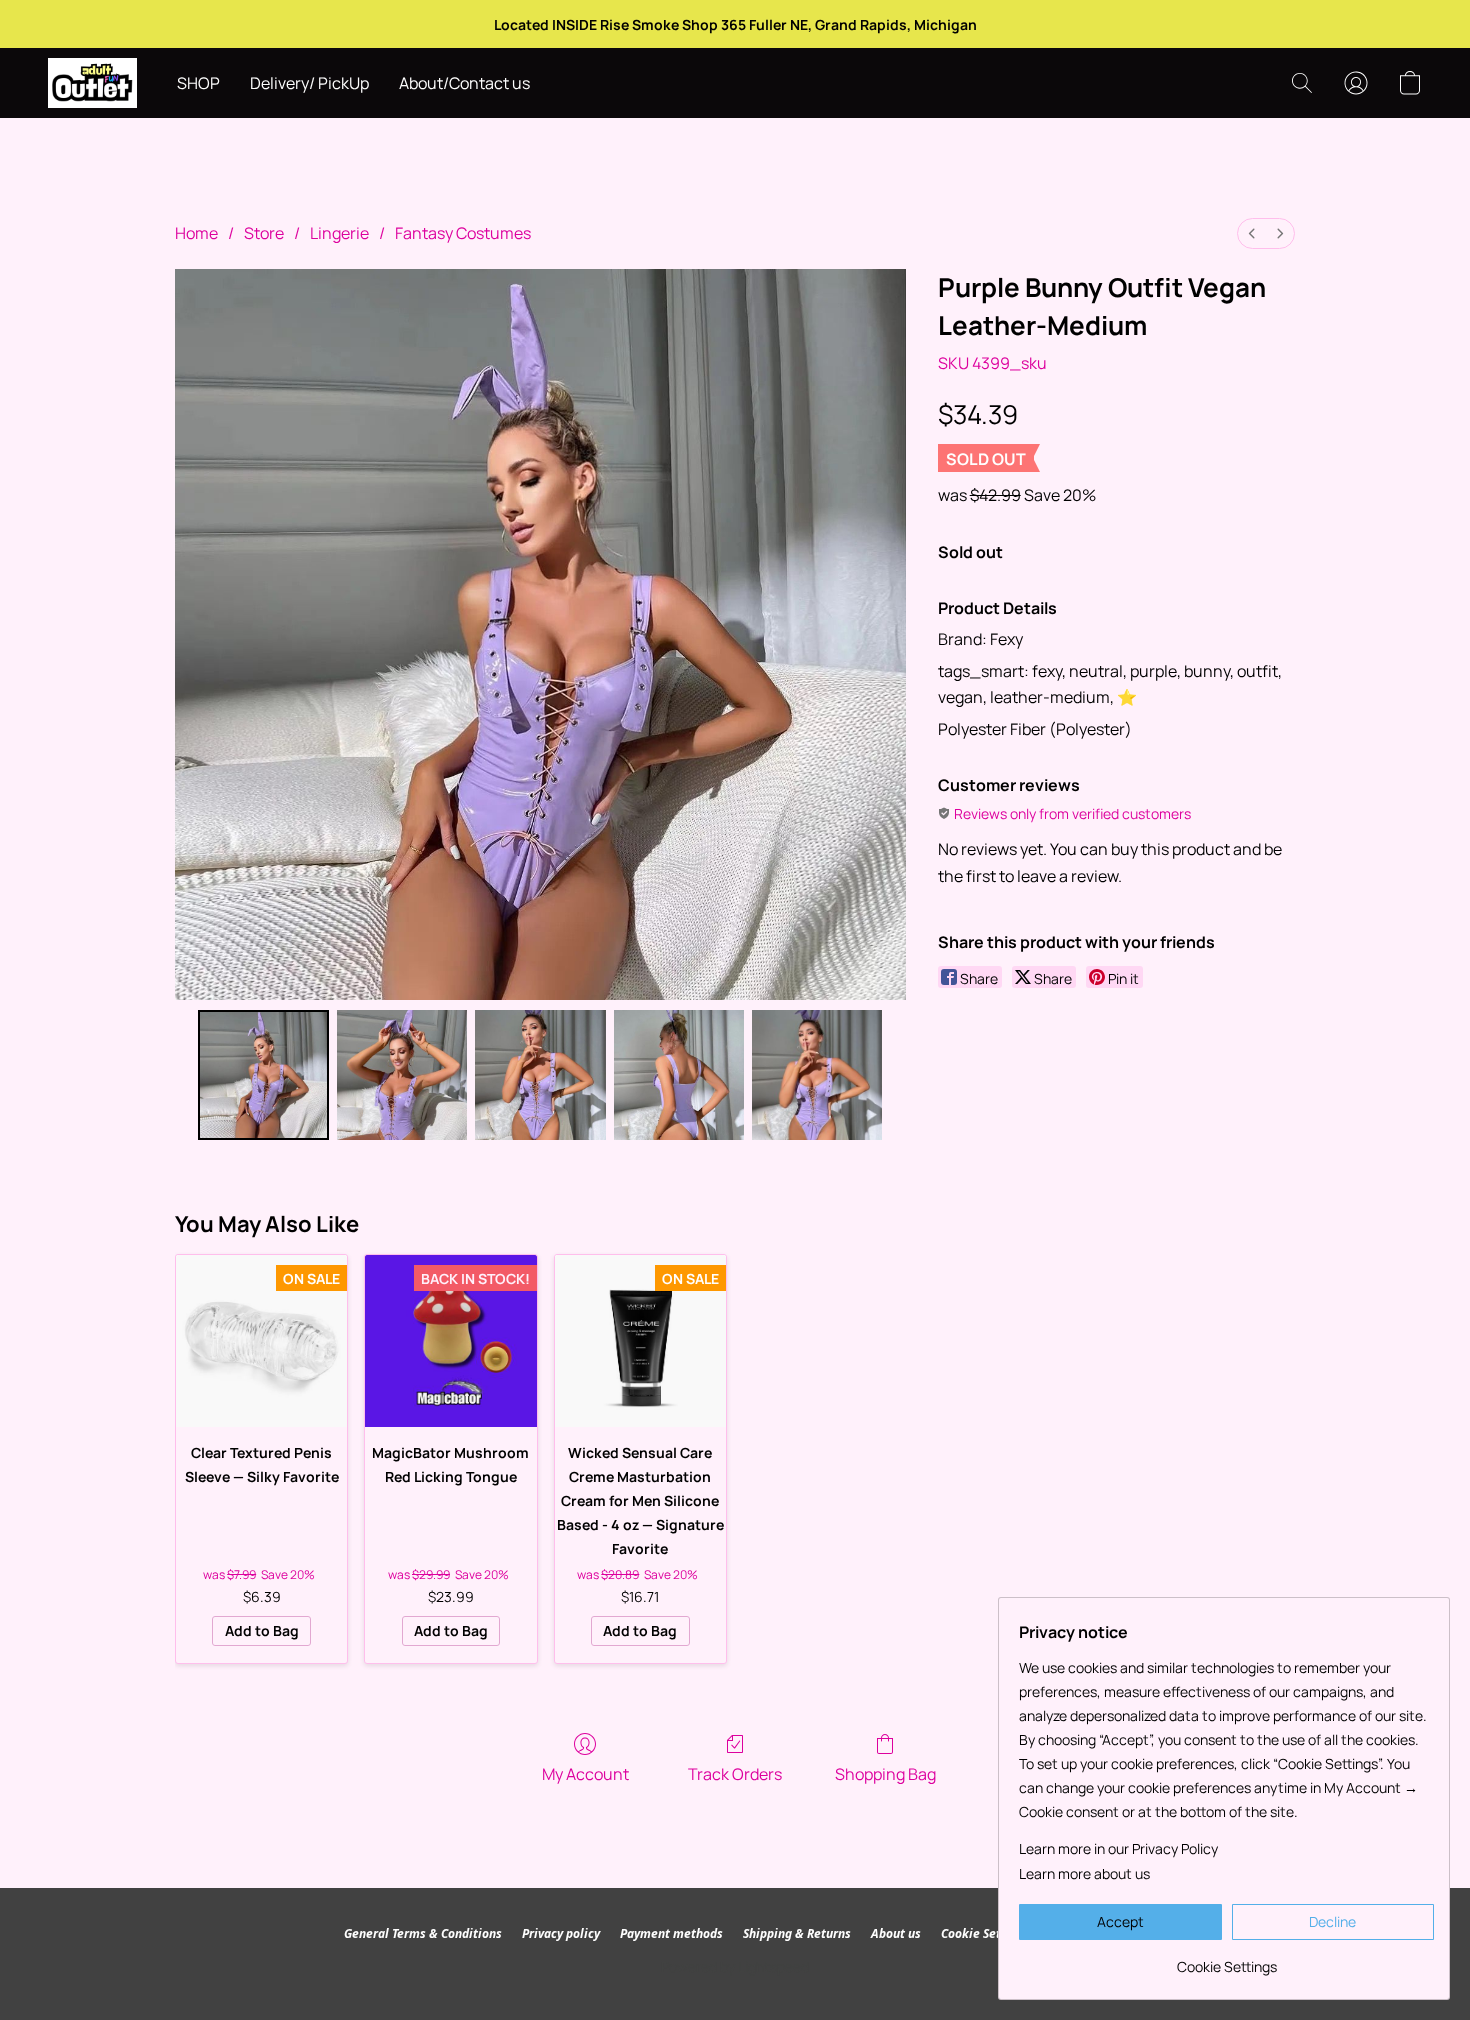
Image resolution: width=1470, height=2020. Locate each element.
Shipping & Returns (797, 1934)
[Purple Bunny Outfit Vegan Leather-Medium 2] (540, 1075)
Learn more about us (1084, 1873)
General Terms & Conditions (423, 1934)
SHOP (198, 83)
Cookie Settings (985, 1934)
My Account (585, 1774)
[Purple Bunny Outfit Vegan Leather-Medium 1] (402, 1075)
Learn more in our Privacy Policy (1118, 1848)
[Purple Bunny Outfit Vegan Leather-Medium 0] (263, 1075)
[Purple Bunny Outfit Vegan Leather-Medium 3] (679, 1075)
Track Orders (735, 1774)
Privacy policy (561, 1934)
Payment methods (671, 1934)
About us (896, 1934)
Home (196, 233)
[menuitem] (1252, 233)
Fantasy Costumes (463, 233)
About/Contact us (464, 83)
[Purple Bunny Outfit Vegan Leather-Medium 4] (817, 1075)
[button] (92, 83)
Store (264, 233)
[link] (1226, 1959)
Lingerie (339, 233)
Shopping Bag (885, 1774)
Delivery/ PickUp (309, 83)
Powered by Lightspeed (735, 1966)
